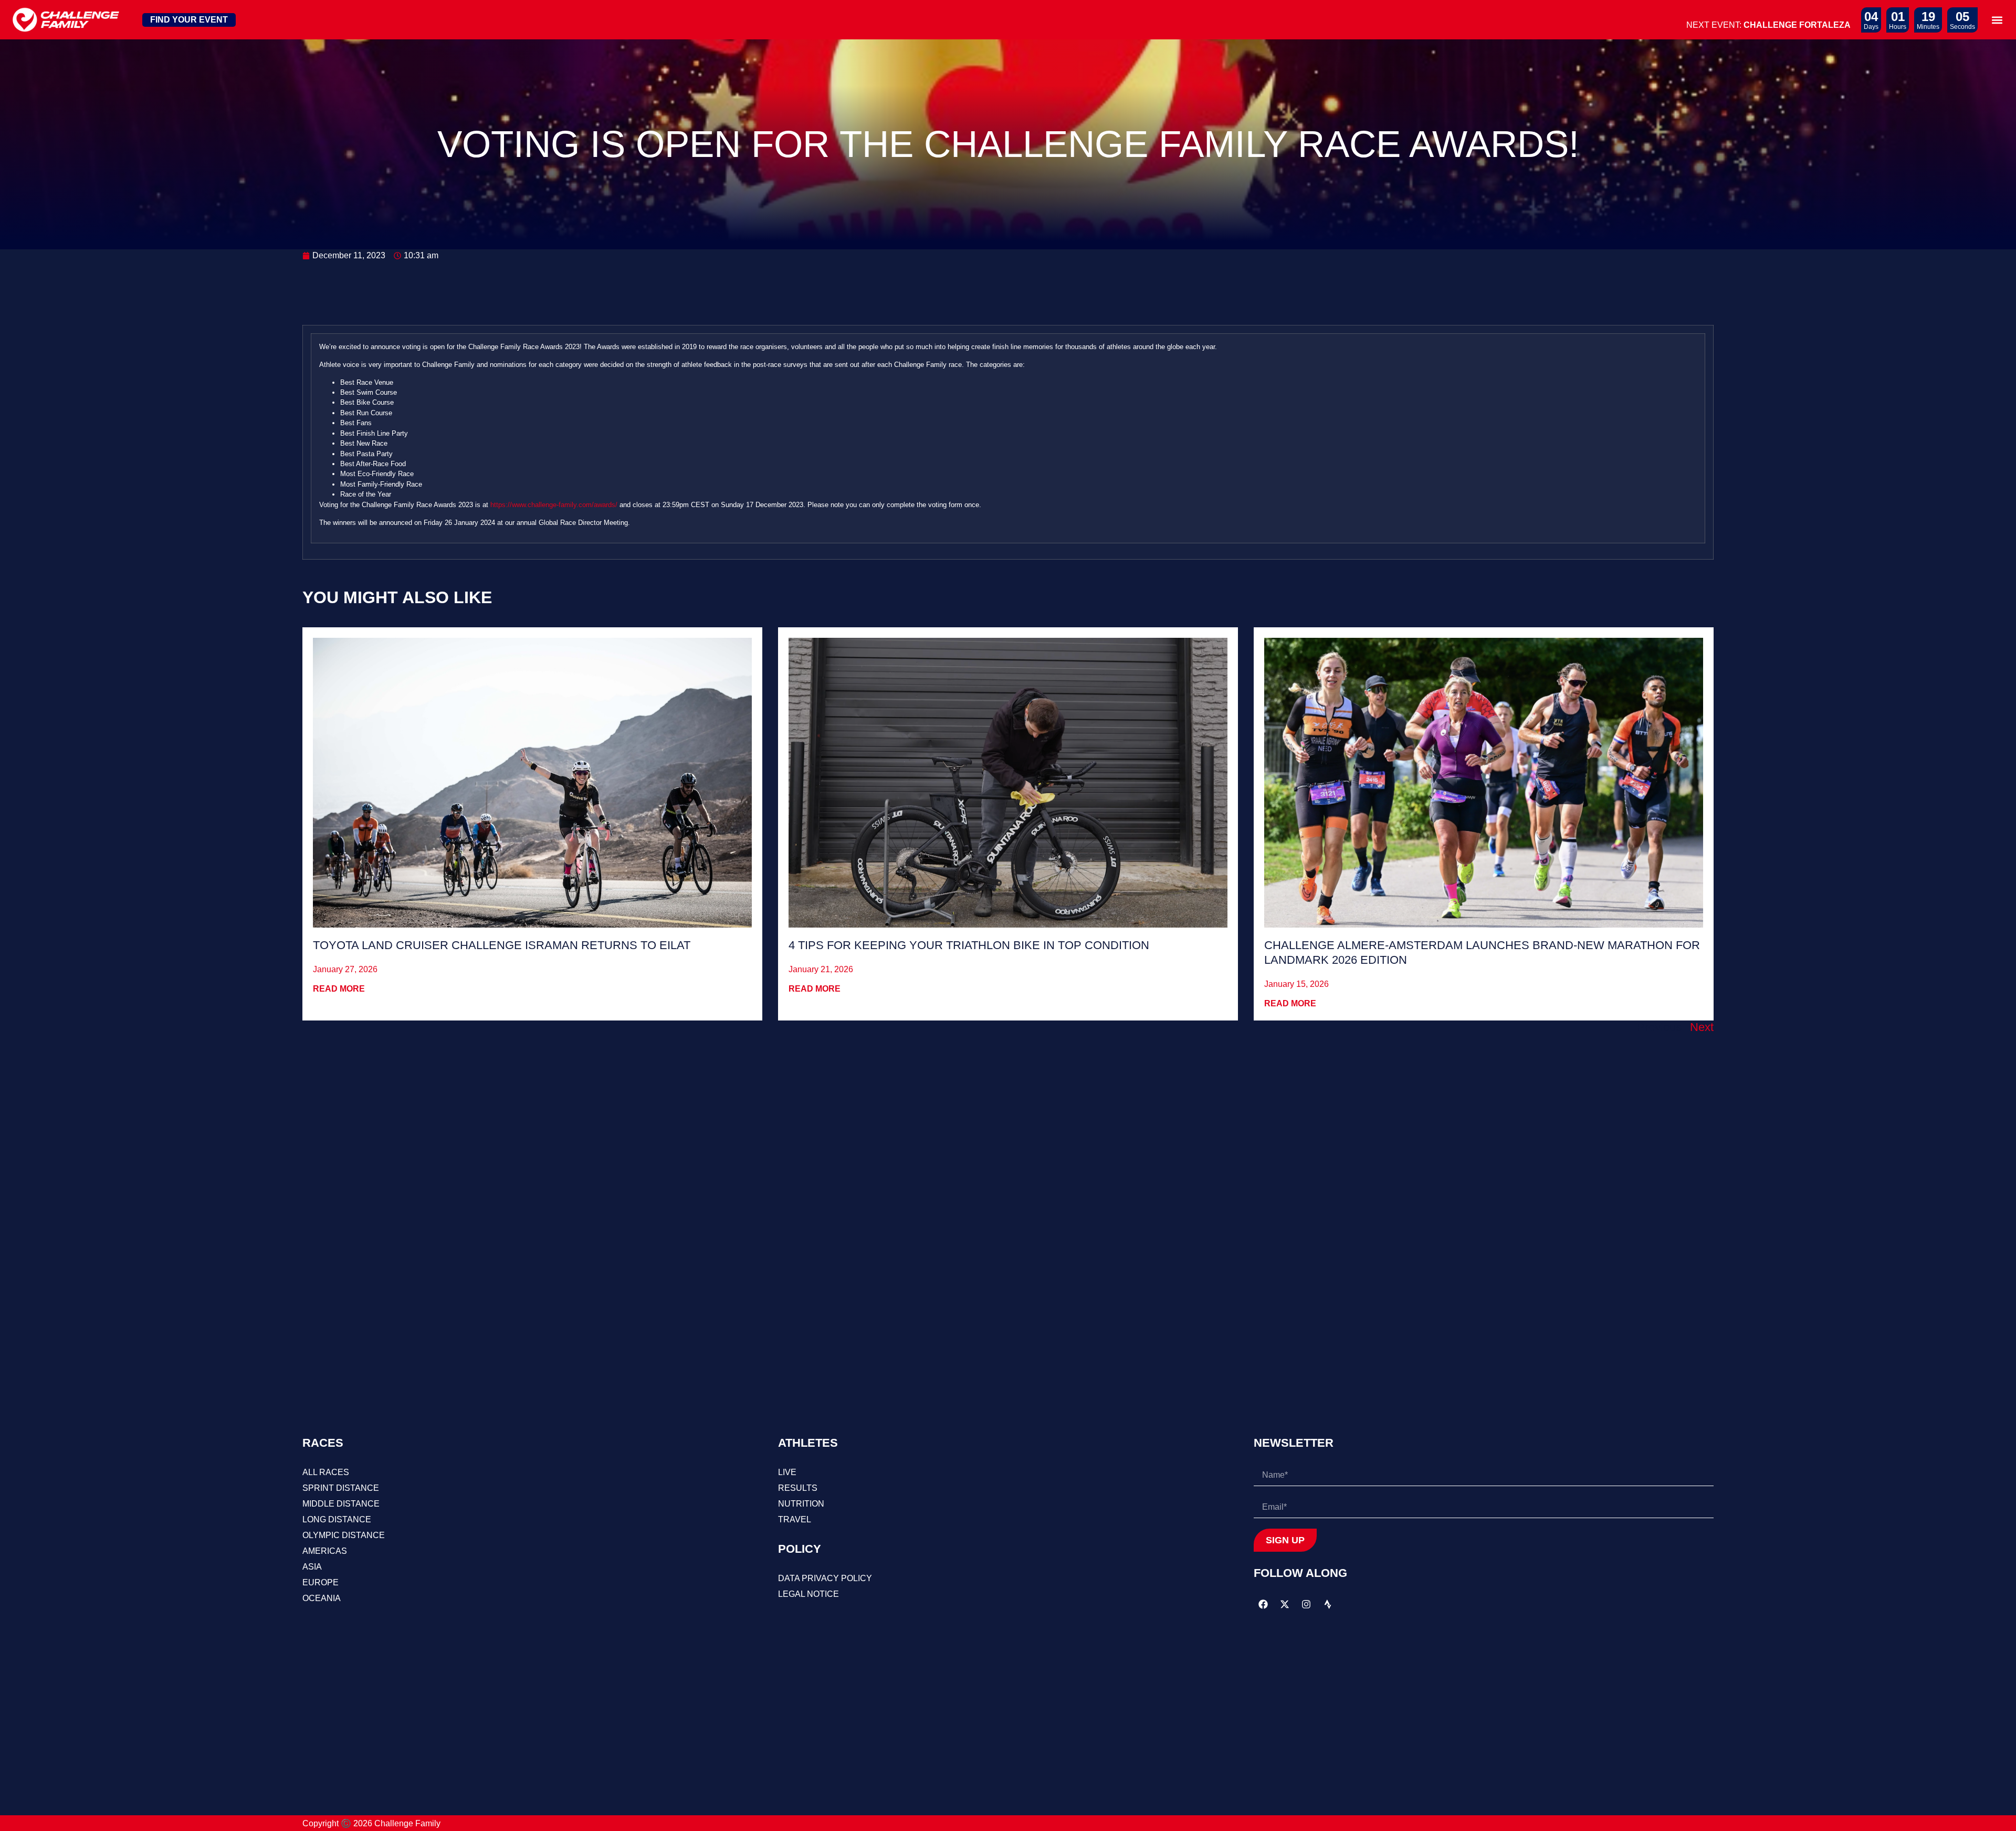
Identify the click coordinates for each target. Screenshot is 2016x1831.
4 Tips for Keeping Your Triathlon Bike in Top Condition (969, 945)
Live (787, 1472)
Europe (321, 1582)
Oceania (322, 1598)
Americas (325, 1551)
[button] (1997, 20)
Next (1702, 1027)
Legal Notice (808, 1594)
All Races (326, 1472)
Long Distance (337, 1519)
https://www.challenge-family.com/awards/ (554, 505)
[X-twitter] (1285, 1604)
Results (798, 1488)
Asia (312, 1567)
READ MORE (339, 989)
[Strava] (1328, 1604)
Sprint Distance (341, 1488)
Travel (795, 1519)
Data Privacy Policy (825, 1578)
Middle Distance (341, 1504)
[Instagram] (1306, 1604)
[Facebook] (1263, 1604)
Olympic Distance (344, 1535)
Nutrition (801, 1504)
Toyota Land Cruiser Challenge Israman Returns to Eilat (502, 945)
